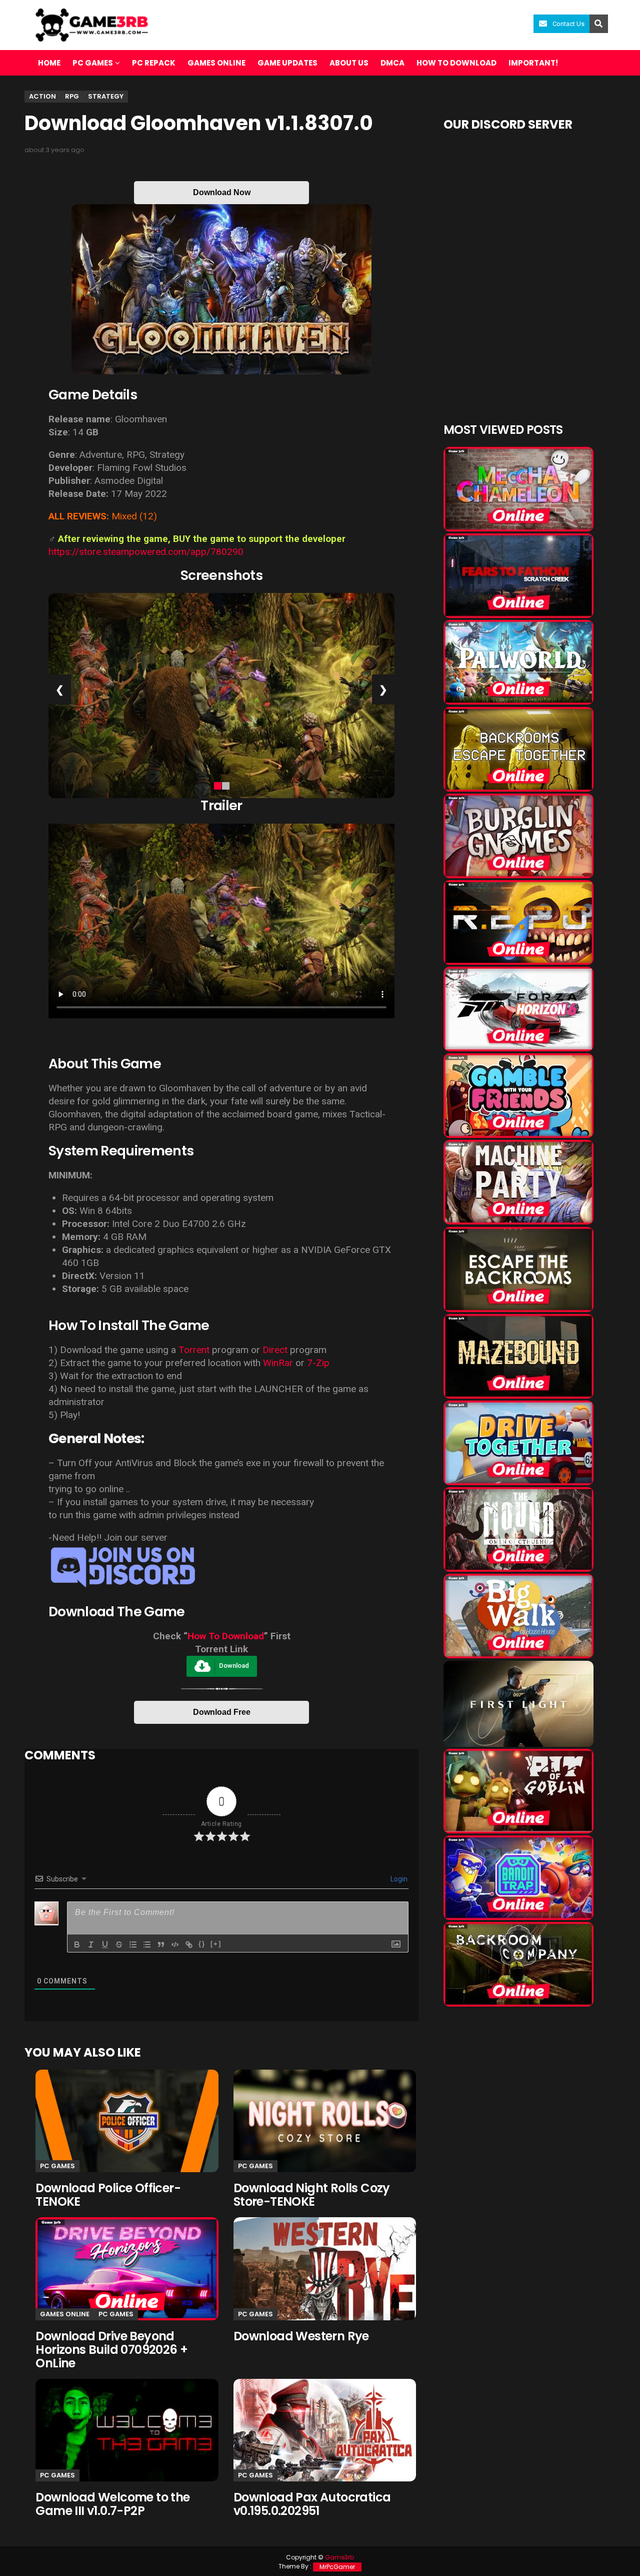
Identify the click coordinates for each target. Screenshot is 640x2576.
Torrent (194, 1350)
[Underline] (105, 1945)
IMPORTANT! (533, 63)
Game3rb (339, 2557)
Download (234, 1666)
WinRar (278, 1363)
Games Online (216, 63)
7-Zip (318, 1363)
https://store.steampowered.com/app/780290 (146, 552)
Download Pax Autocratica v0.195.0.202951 (312, 2504)
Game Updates (287, 63)
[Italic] (91, 1945)
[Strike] (119, 1945)
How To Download (226, 1636)
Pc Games (57, 2166)
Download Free (222, 1712)
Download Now (222, 192)
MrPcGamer (337, 2567)
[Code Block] (175, 1945)
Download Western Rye (301, 2336)
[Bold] (77, 1945)
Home (49, 63)
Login (398, 1879)
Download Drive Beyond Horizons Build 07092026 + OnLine (111, 2350)
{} (202, 1944)
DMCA (392, 63)
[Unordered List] (147, 1945)
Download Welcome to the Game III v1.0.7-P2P (112, 2504)
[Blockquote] (161, 1945)
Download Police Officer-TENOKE (108, 2195)
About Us (349, 63)
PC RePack (154, 63)
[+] (216, 1944)
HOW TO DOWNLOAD (456, 63)
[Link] (189, 1945)
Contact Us (568, 24)
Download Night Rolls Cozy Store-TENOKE (312, 2195)
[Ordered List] (133, 1945)
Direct (275, 1350)
